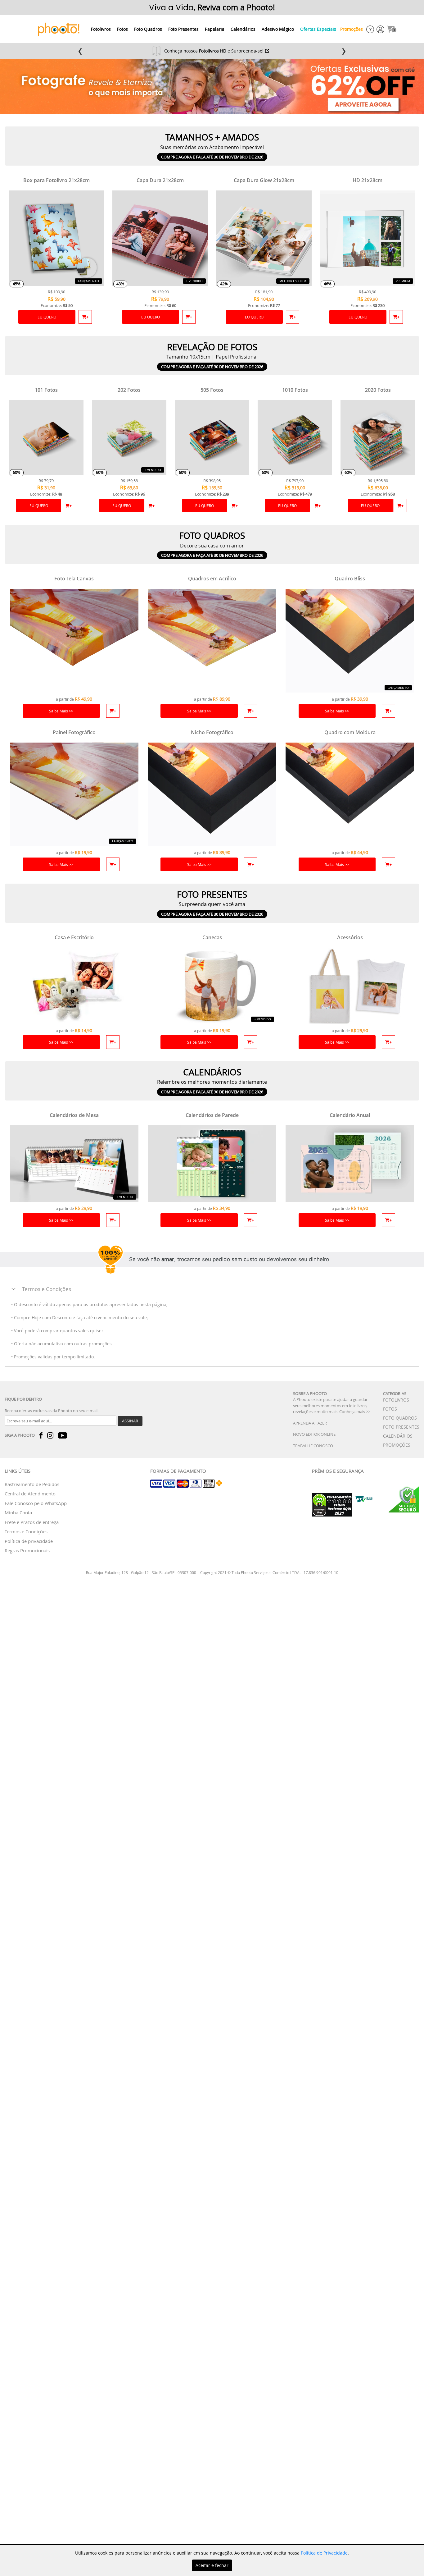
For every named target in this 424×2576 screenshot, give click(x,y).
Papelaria (215, 29)
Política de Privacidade (324, 2553)
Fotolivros (101, 29)
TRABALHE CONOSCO (313, 1446)
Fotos (122, 29)
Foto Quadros (148, 29)
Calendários (243, 29)
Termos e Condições (26, 1531)
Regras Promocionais (27, 1550)
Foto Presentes (183, 29)
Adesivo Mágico (278, 29)
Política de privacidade (29, 1541)
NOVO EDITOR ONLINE (314, 1434)
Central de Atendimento (30, 1494)
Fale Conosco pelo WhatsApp (36, 1503)
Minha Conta (18, 1512)
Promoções (352, 29)
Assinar (130, 1421)
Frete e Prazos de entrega (32, 1522)
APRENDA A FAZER (310, 1423)
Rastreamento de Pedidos (32, 1484)
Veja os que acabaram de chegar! (214, 51)
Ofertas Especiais (318, 29)
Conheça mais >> (355, 1412)
